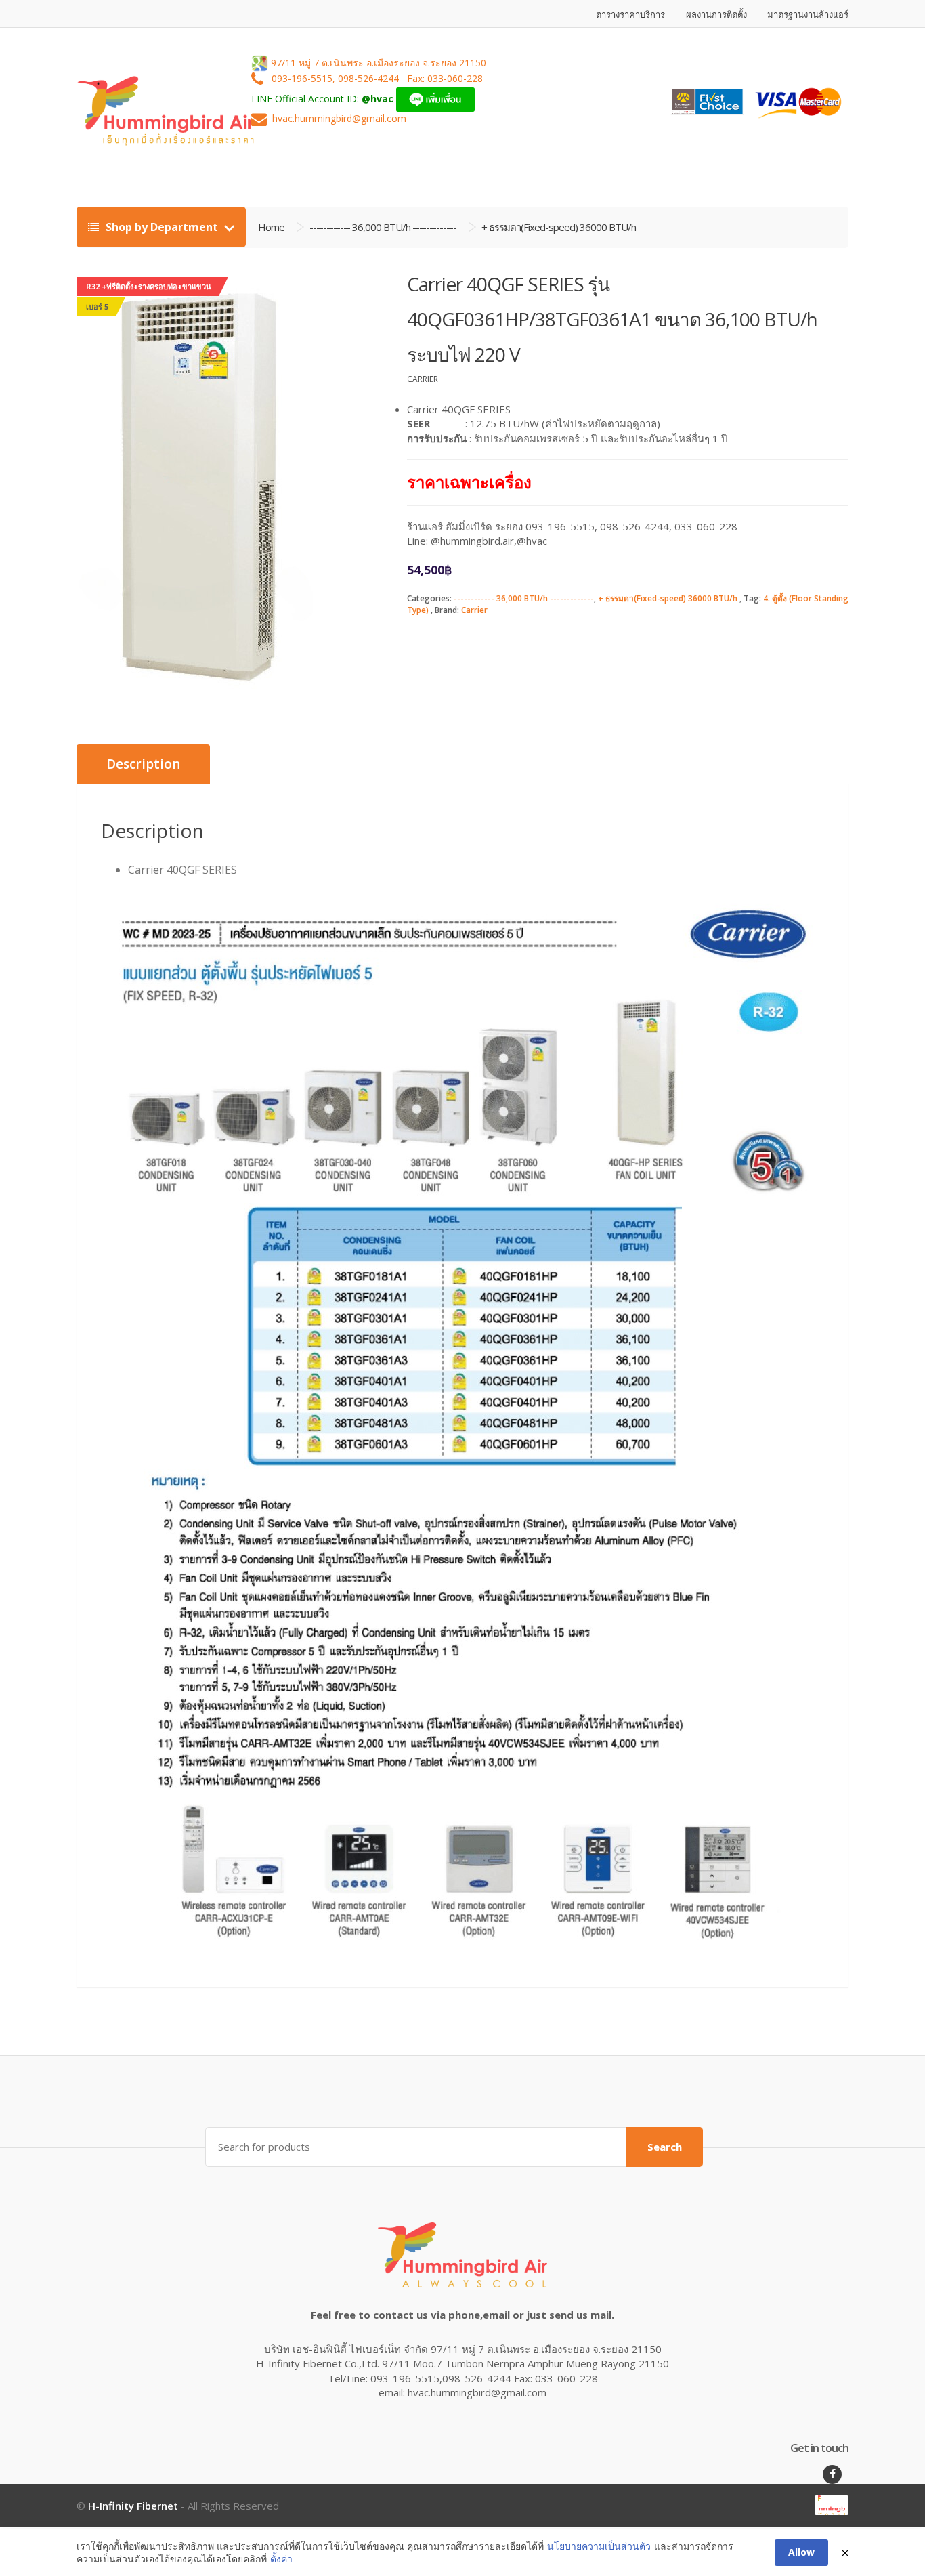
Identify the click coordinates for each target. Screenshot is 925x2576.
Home (271, 227)
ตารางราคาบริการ (630, 15)
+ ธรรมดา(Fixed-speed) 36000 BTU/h (668, 598)
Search (665, 2147)
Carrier (474, 610)
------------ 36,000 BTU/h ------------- (524, 598)
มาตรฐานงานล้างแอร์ (808, 15)
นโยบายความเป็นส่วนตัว (599, 2546)
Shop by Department (162, 227)
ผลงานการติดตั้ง (716, 15)
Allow (801, 2552)
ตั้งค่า (281, 2559)
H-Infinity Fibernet (133, 2506)
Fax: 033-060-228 (445, 79)
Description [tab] (143, 764)
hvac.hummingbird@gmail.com (339, 119)
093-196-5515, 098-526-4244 (337, 79)
